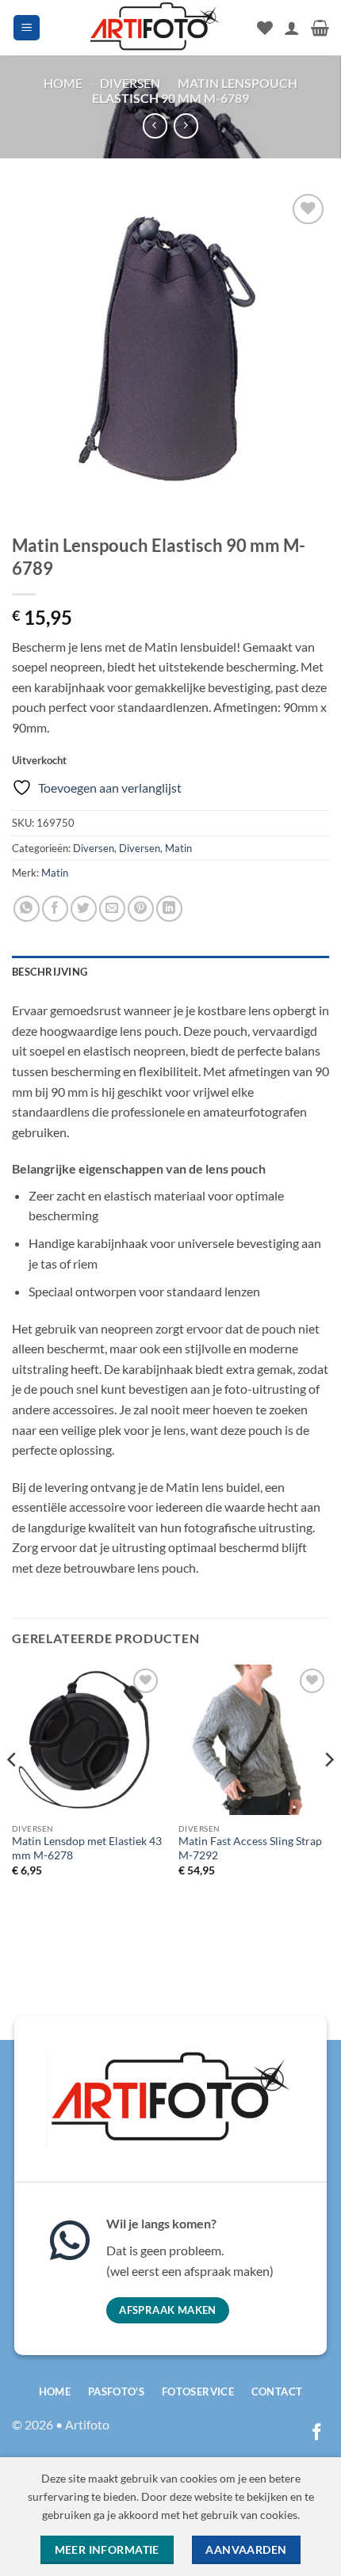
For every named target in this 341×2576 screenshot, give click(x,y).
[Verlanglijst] (265, 28)
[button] (27, 28)
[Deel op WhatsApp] (27, 909)
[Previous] (13, 1792)
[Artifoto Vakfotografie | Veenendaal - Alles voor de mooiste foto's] (155, 28)
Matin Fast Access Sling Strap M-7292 (250, 1848)
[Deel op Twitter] (84, 909)
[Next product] (155, 126)
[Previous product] (186, 126)
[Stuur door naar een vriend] (112, 909)
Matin (178, 848)
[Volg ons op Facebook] (317, 2433)
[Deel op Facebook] (55, 909)
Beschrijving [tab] (50, 972)
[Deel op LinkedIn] (169, 909)
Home (63, 83)
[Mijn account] (292, 28)
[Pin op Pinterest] (141, 909)
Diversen (130, 83)
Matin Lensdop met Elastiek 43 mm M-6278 (87, 1848)
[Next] (328, 1792)
